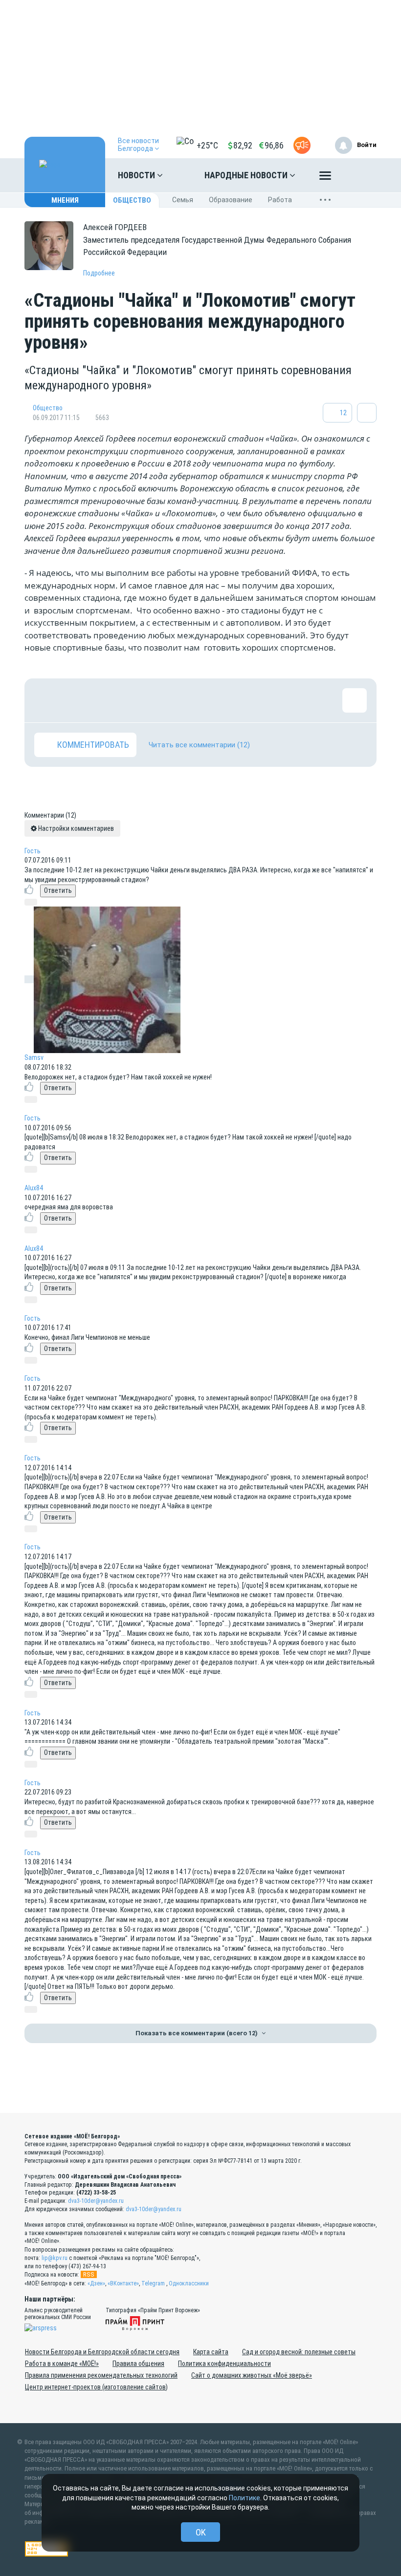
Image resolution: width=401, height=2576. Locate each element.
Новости (137, 175)
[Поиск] (359, 175)
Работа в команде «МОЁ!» (62, 2364)
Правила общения (138, 2364)
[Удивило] (142, 700)
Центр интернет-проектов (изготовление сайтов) (96, 2387)
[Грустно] (174, 700)
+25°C (207, 145)
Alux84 (34, 1188)
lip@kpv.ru (55, 2258)
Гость (33, 851)
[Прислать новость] (302, 145)
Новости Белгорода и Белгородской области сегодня (102, 2352)
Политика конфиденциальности (224, 2364)
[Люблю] (110, 700)
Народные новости (247, 175)
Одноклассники (189, 2283)
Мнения (65, 200)
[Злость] (205, 700)
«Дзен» (96, 2283)
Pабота (280, 200)
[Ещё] (325, 178)
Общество (132, 200)
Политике (245, 2498)
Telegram (153, 2283)
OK (201, 2532)
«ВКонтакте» (123, 2283)
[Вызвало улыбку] (78, 700)
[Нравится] (46, 700)
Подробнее (99, 273)
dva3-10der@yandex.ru (96, 2201)
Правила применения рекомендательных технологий (101, 2375)
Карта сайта (211, 2352)
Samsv (34, 1057)
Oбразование (231, 200)
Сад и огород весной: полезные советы (299, 2352)
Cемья (183, 200)
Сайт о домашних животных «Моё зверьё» (252, 2375)
